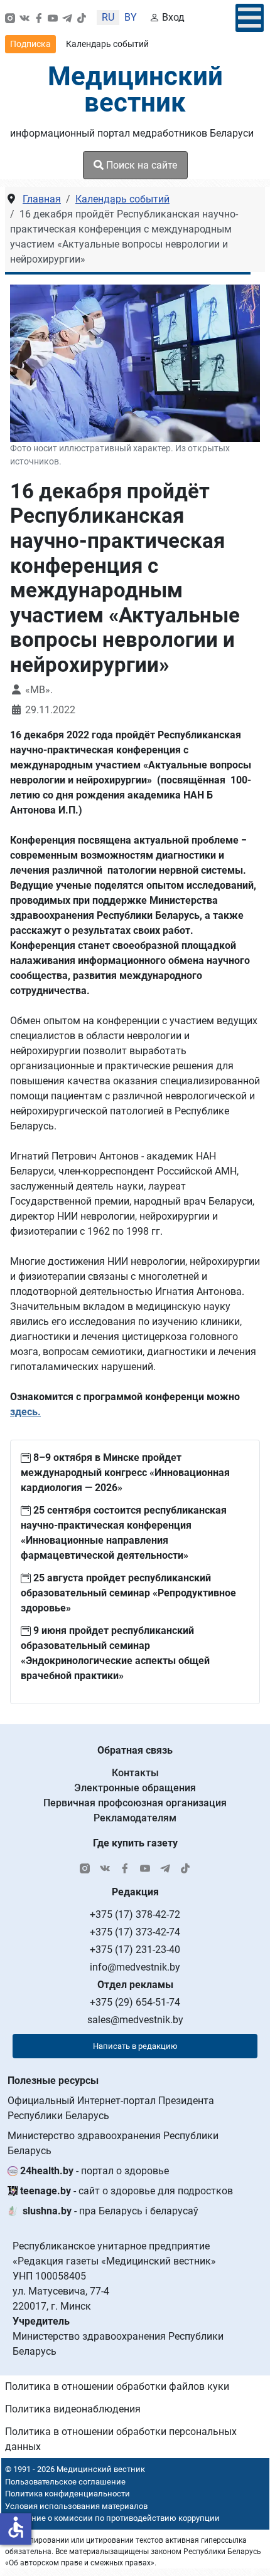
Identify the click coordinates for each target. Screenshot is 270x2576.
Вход (173, 17)
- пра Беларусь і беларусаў (111, 2211)
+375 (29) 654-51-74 (135, 2002)
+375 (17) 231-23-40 (135, 1950)
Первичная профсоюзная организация (135, 1803)
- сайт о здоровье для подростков (127, 2191)
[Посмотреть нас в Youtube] (53, 18)
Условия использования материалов (76, 2506)
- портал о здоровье (94, 2171)
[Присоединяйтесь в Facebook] (39, 18)
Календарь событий (107, 44)
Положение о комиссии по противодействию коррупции (111, 2518)
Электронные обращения (135, 1788)
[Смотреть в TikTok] (82, 18)
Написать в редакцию (135, 2046)
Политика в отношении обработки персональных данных (121, 2439)
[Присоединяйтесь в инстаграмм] (10, 18)
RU (108, 17)
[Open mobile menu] (250, 18)
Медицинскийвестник (135, 89)
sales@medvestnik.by (135, 2020)
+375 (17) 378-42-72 (135, 1914)
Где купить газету (135, 1843)
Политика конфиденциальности (67, 2494)
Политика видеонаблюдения (73, 2409)
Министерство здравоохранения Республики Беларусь (113, 2143)
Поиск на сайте (140, 165)
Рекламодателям (135, 1818)
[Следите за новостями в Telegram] (67, 18)
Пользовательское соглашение (65, 2482)
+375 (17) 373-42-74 (135, 1932)
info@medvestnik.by (135, 1967)
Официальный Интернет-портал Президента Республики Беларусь (111, 2108)
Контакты (135, 1773)
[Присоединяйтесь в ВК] (24, 18)
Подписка (30, 44)
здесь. (25, 1412)
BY (131, 17)
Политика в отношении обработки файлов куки (117, 2386)
